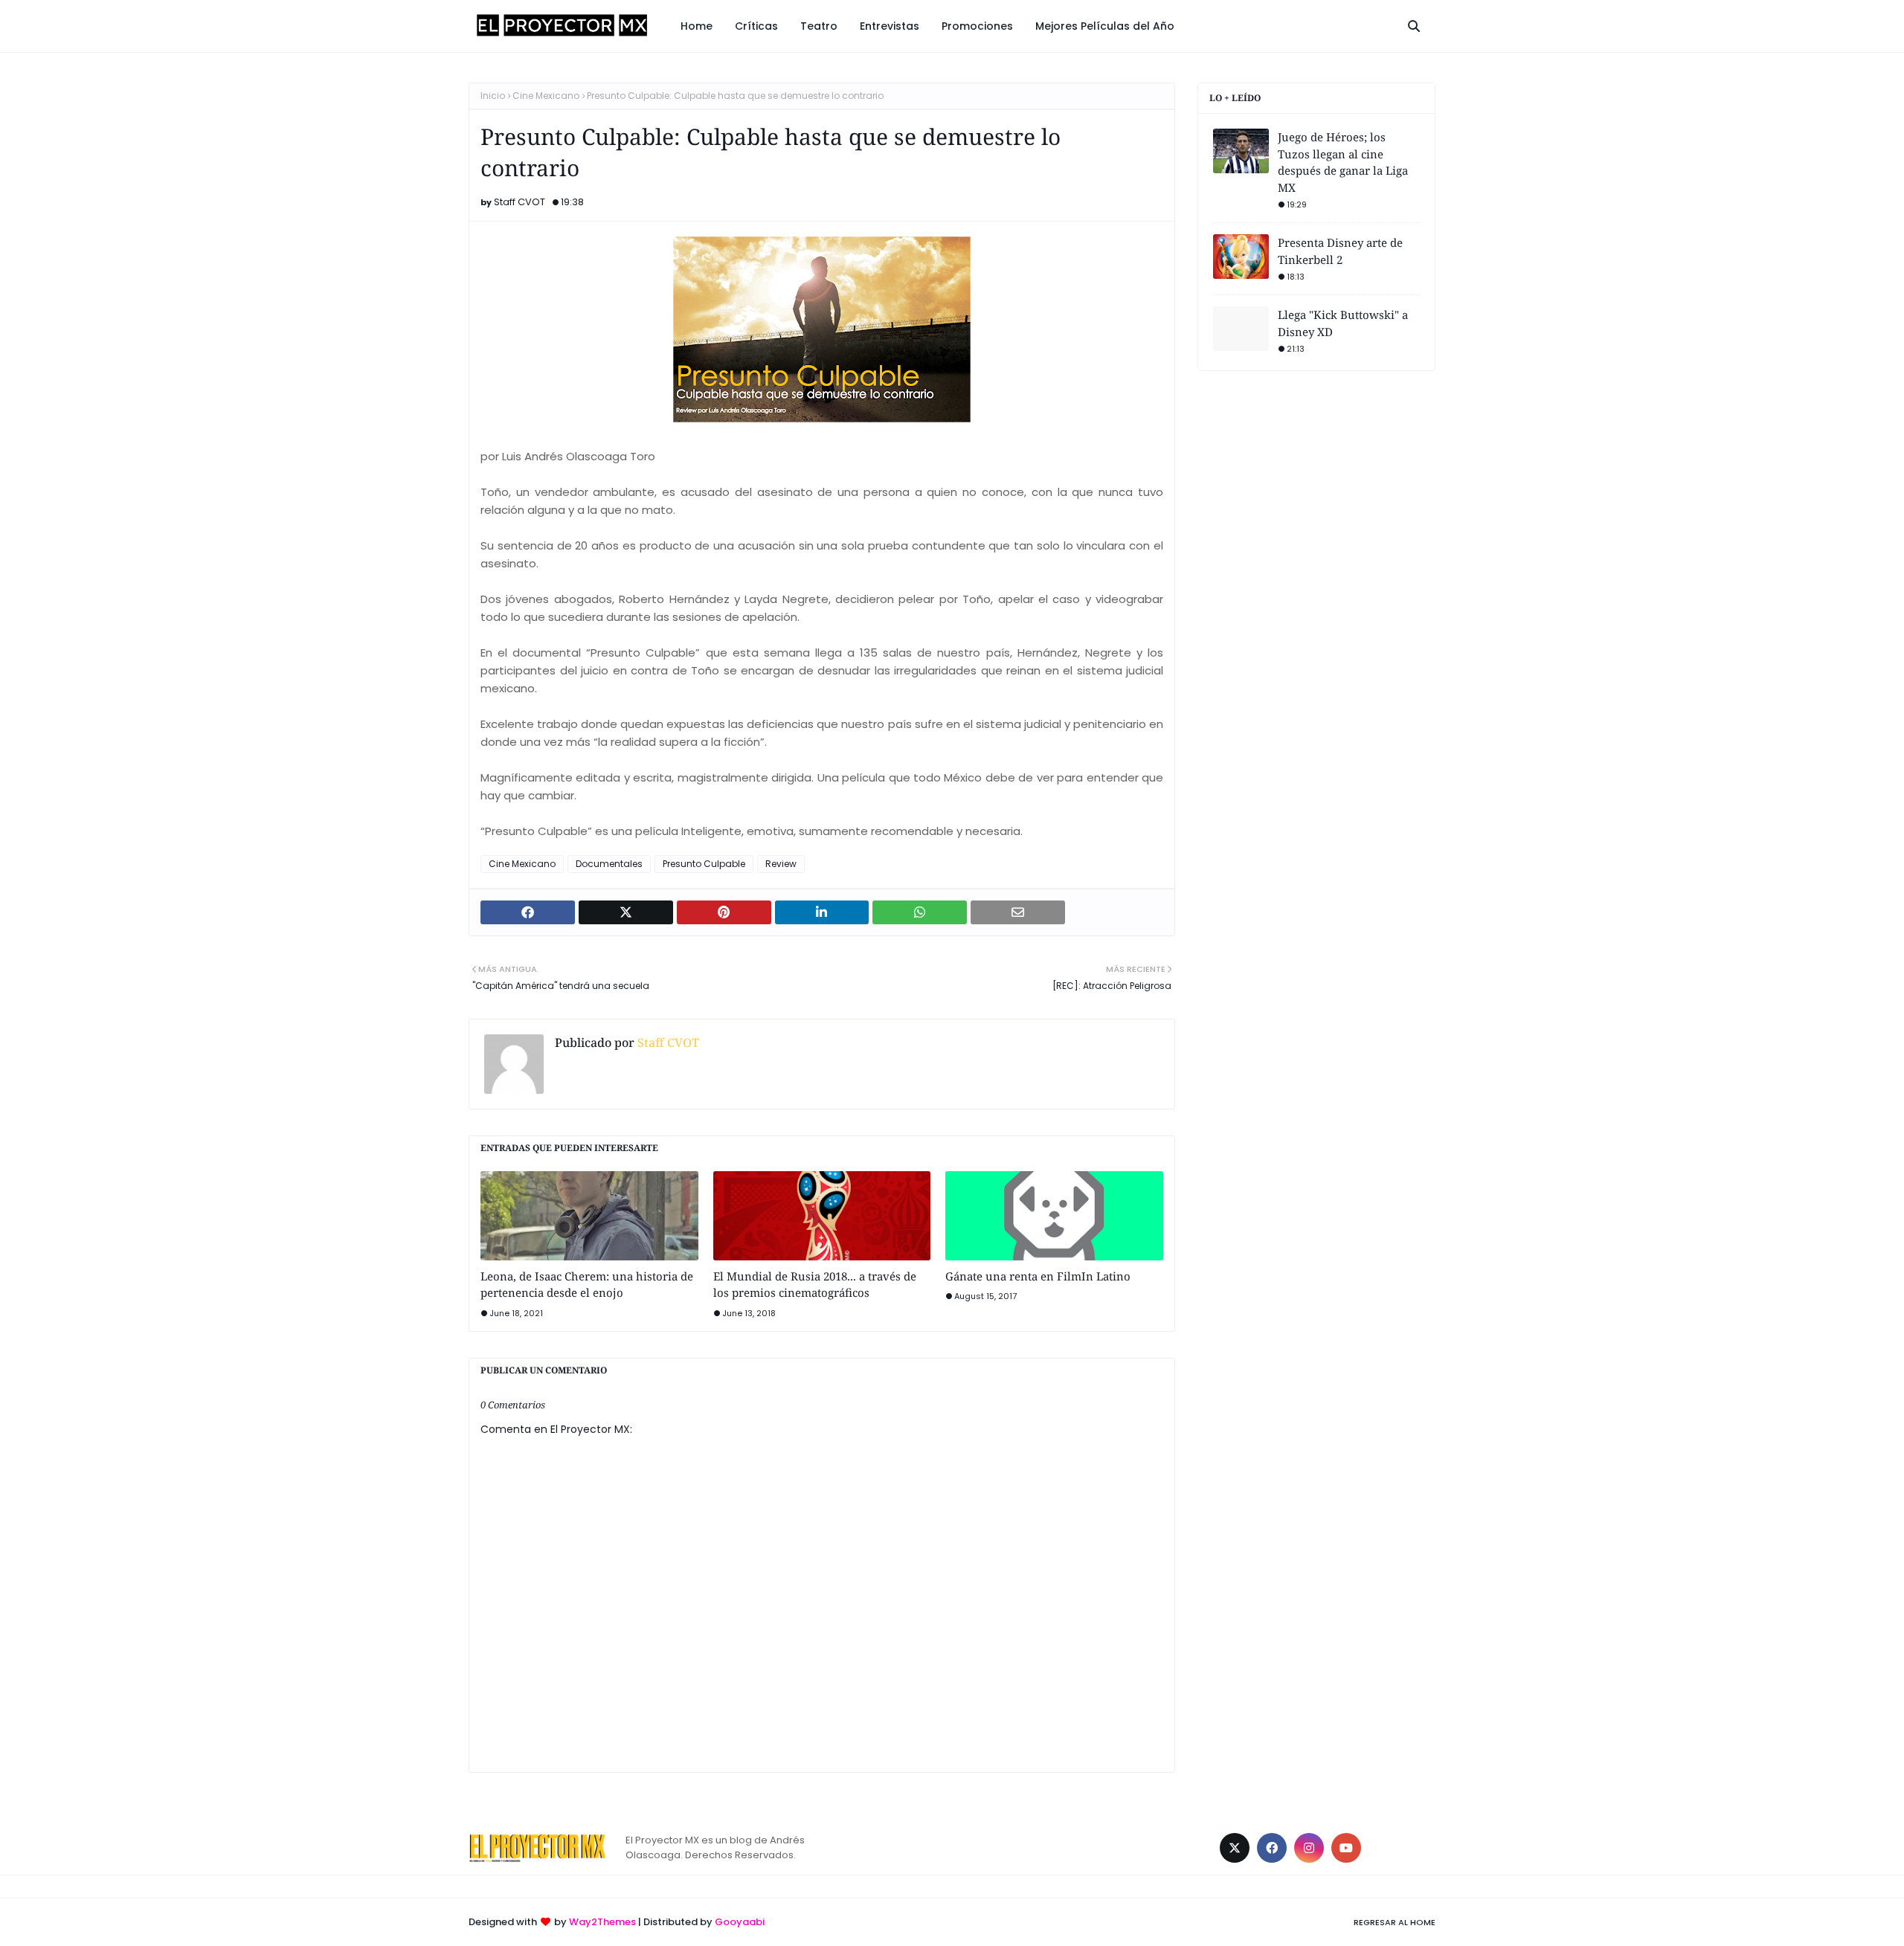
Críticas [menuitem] (756, 26)
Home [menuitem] (697, 26)
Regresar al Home (1395, 1922)
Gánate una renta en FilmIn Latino (1038, 1276)
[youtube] (1346, 1848)
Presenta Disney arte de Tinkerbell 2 (1340, 251)
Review (781, 864)
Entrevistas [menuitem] (890, 26)
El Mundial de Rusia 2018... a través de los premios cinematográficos (815, 1285)
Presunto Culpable (704, 864)
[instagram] (1309, 1848)
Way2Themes (602, 1922)
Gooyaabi (740, 1922)
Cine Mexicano (546, 96)
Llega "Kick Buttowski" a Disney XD (1343, 323)
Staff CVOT (520, 202)
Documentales (609, 864)
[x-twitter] (1235, 1848)
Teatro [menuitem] (819, 26)
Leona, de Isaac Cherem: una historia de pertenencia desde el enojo (587, 1285)
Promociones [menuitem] (977, 26)
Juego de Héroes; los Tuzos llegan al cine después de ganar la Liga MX (1343, 162)
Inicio (493, 96)
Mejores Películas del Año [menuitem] (1105, 26)
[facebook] (1272, 1848)
